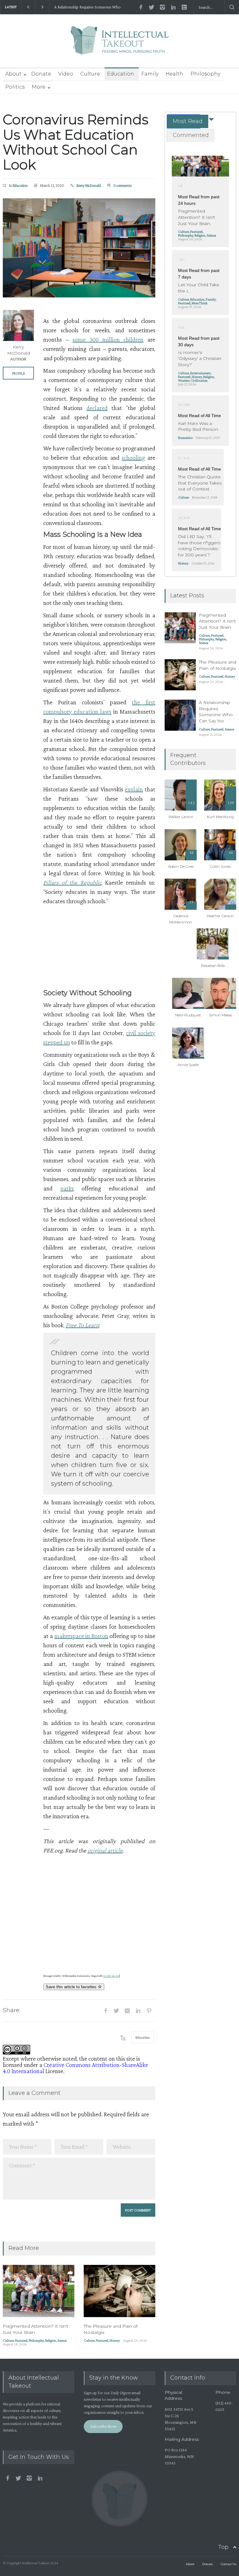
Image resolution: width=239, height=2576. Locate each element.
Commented (191, 135)
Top (223, 2547)
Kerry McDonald (89, 185)
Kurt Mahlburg (220, 817)
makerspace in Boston (81, 1636)
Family (150, 74)
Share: (12, 2010)
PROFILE (19, 373)
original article (105, 1850)
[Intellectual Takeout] (120, 44)
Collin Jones (220, 866)
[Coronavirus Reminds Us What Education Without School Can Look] (79, 248)
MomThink (199, 303)
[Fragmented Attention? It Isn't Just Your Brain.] (39, 2291)
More (39, 87)
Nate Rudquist (188, 1015)
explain (134, 789)
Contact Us (228, 2564)
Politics (15, 87)
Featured (21, 2340)
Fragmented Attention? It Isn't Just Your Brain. (35, 2329)
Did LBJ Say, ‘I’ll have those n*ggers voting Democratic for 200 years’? (199, 546)
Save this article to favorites (72, 1987)
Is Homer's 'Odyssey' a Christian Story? (200, 359)
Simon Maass (220, 1015)
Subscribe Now (103, 2426)
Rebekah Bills (213, 966)
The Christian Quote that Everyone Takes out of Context (200, 483)
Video (66, 74)
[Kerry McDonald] (18, 325)
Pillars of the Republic (72, 882)
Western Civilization (193, 380)
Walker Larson (181, 817)
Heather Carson (220, 916)
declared (97, 408)
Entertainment (200, 373)
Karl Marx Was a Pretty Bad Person (198, 426)
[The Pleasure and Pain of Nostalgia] (119, 2291)
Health (174, 74)
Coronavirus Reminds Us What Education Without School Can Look (76, 142)
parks (67, 1188)
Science (62, 2340)
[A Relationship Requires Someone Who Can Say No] (180, 715)
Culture (90, 74)
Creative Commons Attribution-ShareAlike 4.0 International (75, 2068)
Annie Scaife (188, 1065)
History (115, 2340)
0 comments (123, 185)
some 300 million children (108, 339)
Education (121, 74)
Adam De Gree (181, 866)
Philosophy (205, 74)
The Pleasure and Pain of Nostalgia (218, 665)
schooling (133, 458)
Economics (185, 438)
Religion (51, 2340)
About (13, 74)
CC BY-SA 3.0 (111, 1976)
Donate (41, 74)
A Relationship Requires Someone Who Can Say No (87, 7)
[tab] (184, 121)
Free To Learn (82, 1325)
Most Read (188, 121)
